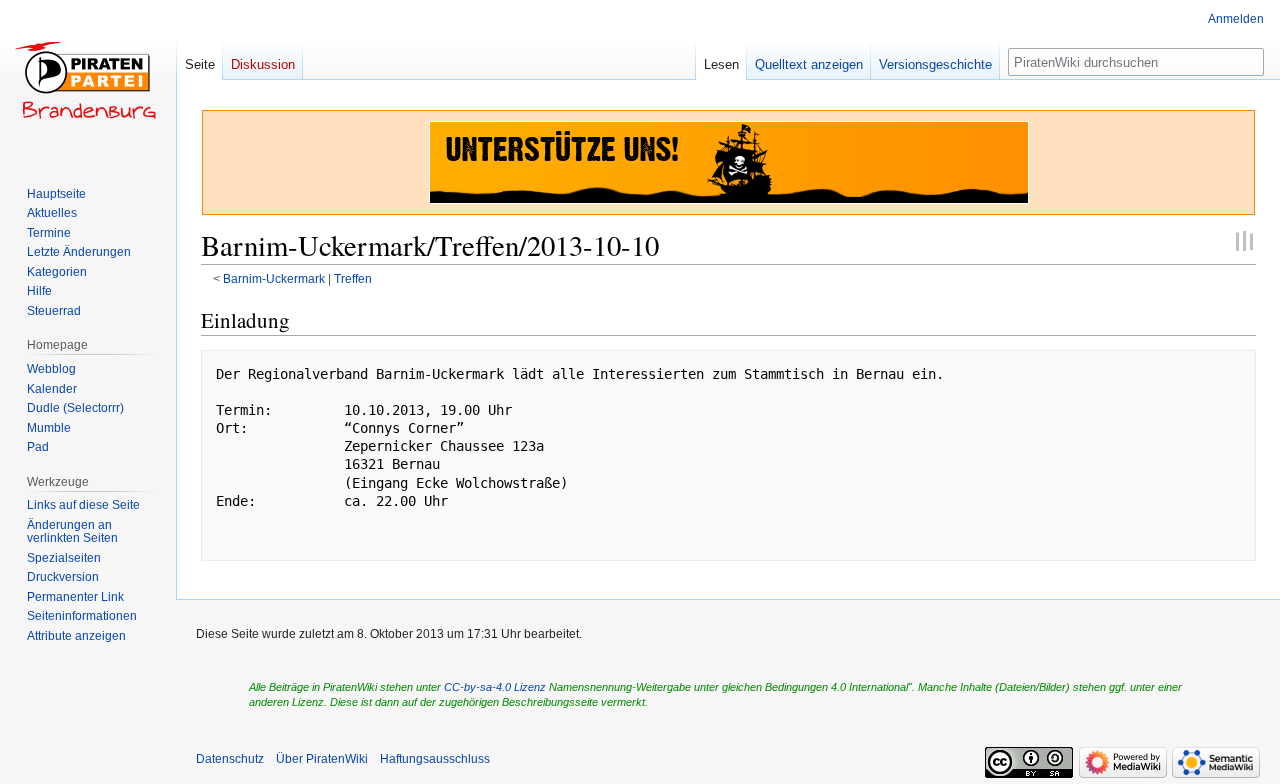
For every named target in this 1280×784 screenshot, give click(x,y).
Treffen (353, 278)
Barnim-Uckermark (274, 278)
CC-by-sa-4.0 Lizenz (495, 687)
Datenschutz (230, 759)
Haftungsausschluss (435, 759)
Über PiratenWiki (322, 759)
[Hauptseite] (88, 80)
